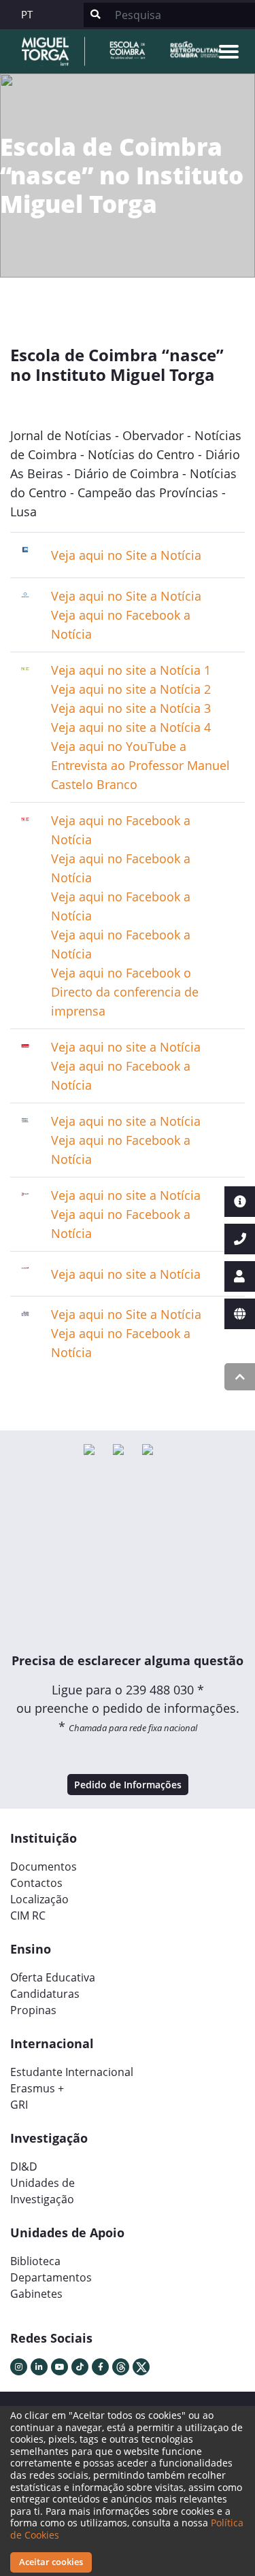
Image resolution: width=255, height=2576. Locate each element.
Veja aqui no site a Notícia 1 (131, 670)
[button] (28, 1392)
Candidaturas (45, 1994)
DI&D (24, 2167)
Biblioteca (35, 2261)
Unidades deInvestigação (42, 2191)
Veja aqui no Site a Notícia (126, 1314)
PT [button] (27, 14)
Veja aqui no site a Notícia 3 (131, 708)
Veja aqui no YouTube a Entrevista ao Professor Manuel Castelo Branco (140, 765)
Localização (39, 1899)
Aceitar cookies (51, 2562)
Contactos (36, 1883)
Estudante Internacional (72, 2072)
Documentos (44, 1867)
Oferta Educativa (53, 1977)
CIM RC (28, 1916)
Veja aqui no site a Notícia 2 (131, 689)
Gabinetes (36, 2294)
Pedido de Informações (128, 1785)
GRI (19, 2105)
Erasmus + (37, 2088)
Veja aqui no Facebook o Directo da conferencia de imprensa (125, 992)
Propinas (33, 2010)
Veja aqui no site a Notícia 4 (131, 727)
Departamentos (51, 2277)
